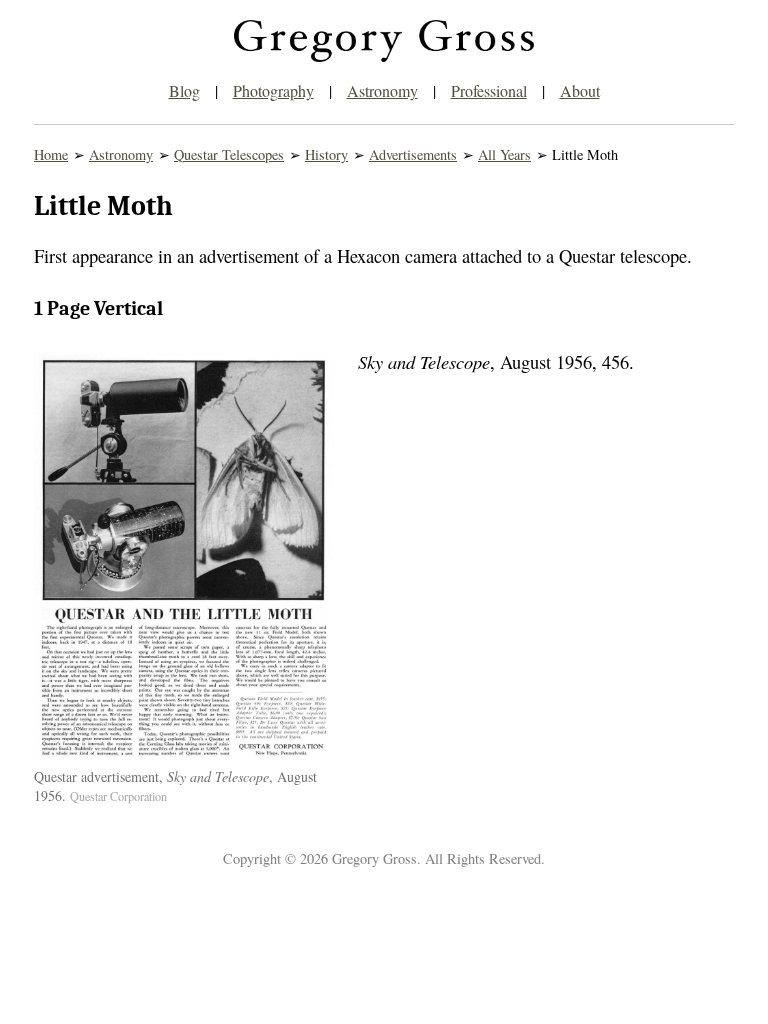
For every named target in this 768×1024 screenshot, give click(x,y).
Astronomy (382, 90)
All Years (504, 154)
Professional (489, 90)
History (326, 154)
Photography (273, 90)
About (580, 90)
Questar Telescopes (229, 154)
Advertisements (413, 154)
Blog (184, 90)
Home (51, 154)
